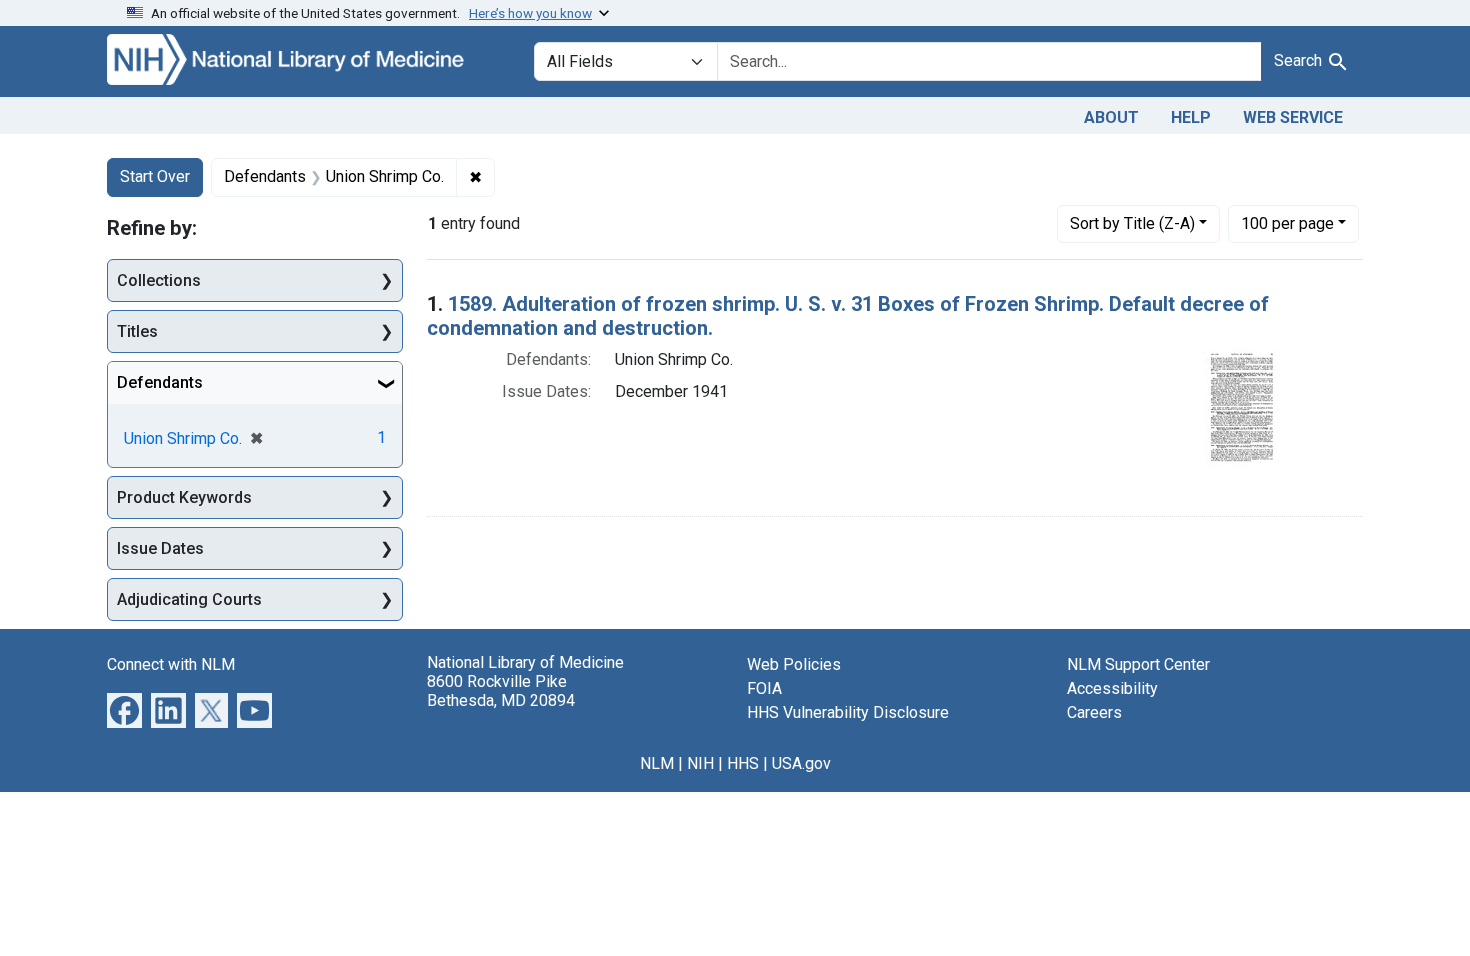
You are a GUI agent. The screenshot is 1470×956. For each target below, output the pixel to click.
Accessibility (1112, 688)
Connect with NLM (171, 664)
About (1111, 117)
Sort (1132, 223)
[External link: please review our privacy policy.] (124, 709)
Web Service (1293, 117)
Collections (159, 280)
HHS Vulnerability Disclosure (848, 712)
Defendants (160, 382)
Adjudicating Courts (189, 599)
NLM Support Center (1138, 664)
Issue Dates (160, 548)
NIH (700, 763)
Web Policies (794, 664)
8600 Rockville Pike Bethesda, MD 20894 (501, 691)
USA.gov (801, 763)
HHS (743, 763)
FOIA (764, 688)
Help (1191, 117)
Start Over (155, 176)
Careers (1094, 712)
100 (1287, 223)
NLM (657, 763)
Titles (137, 331)
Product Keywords (184, 497)
